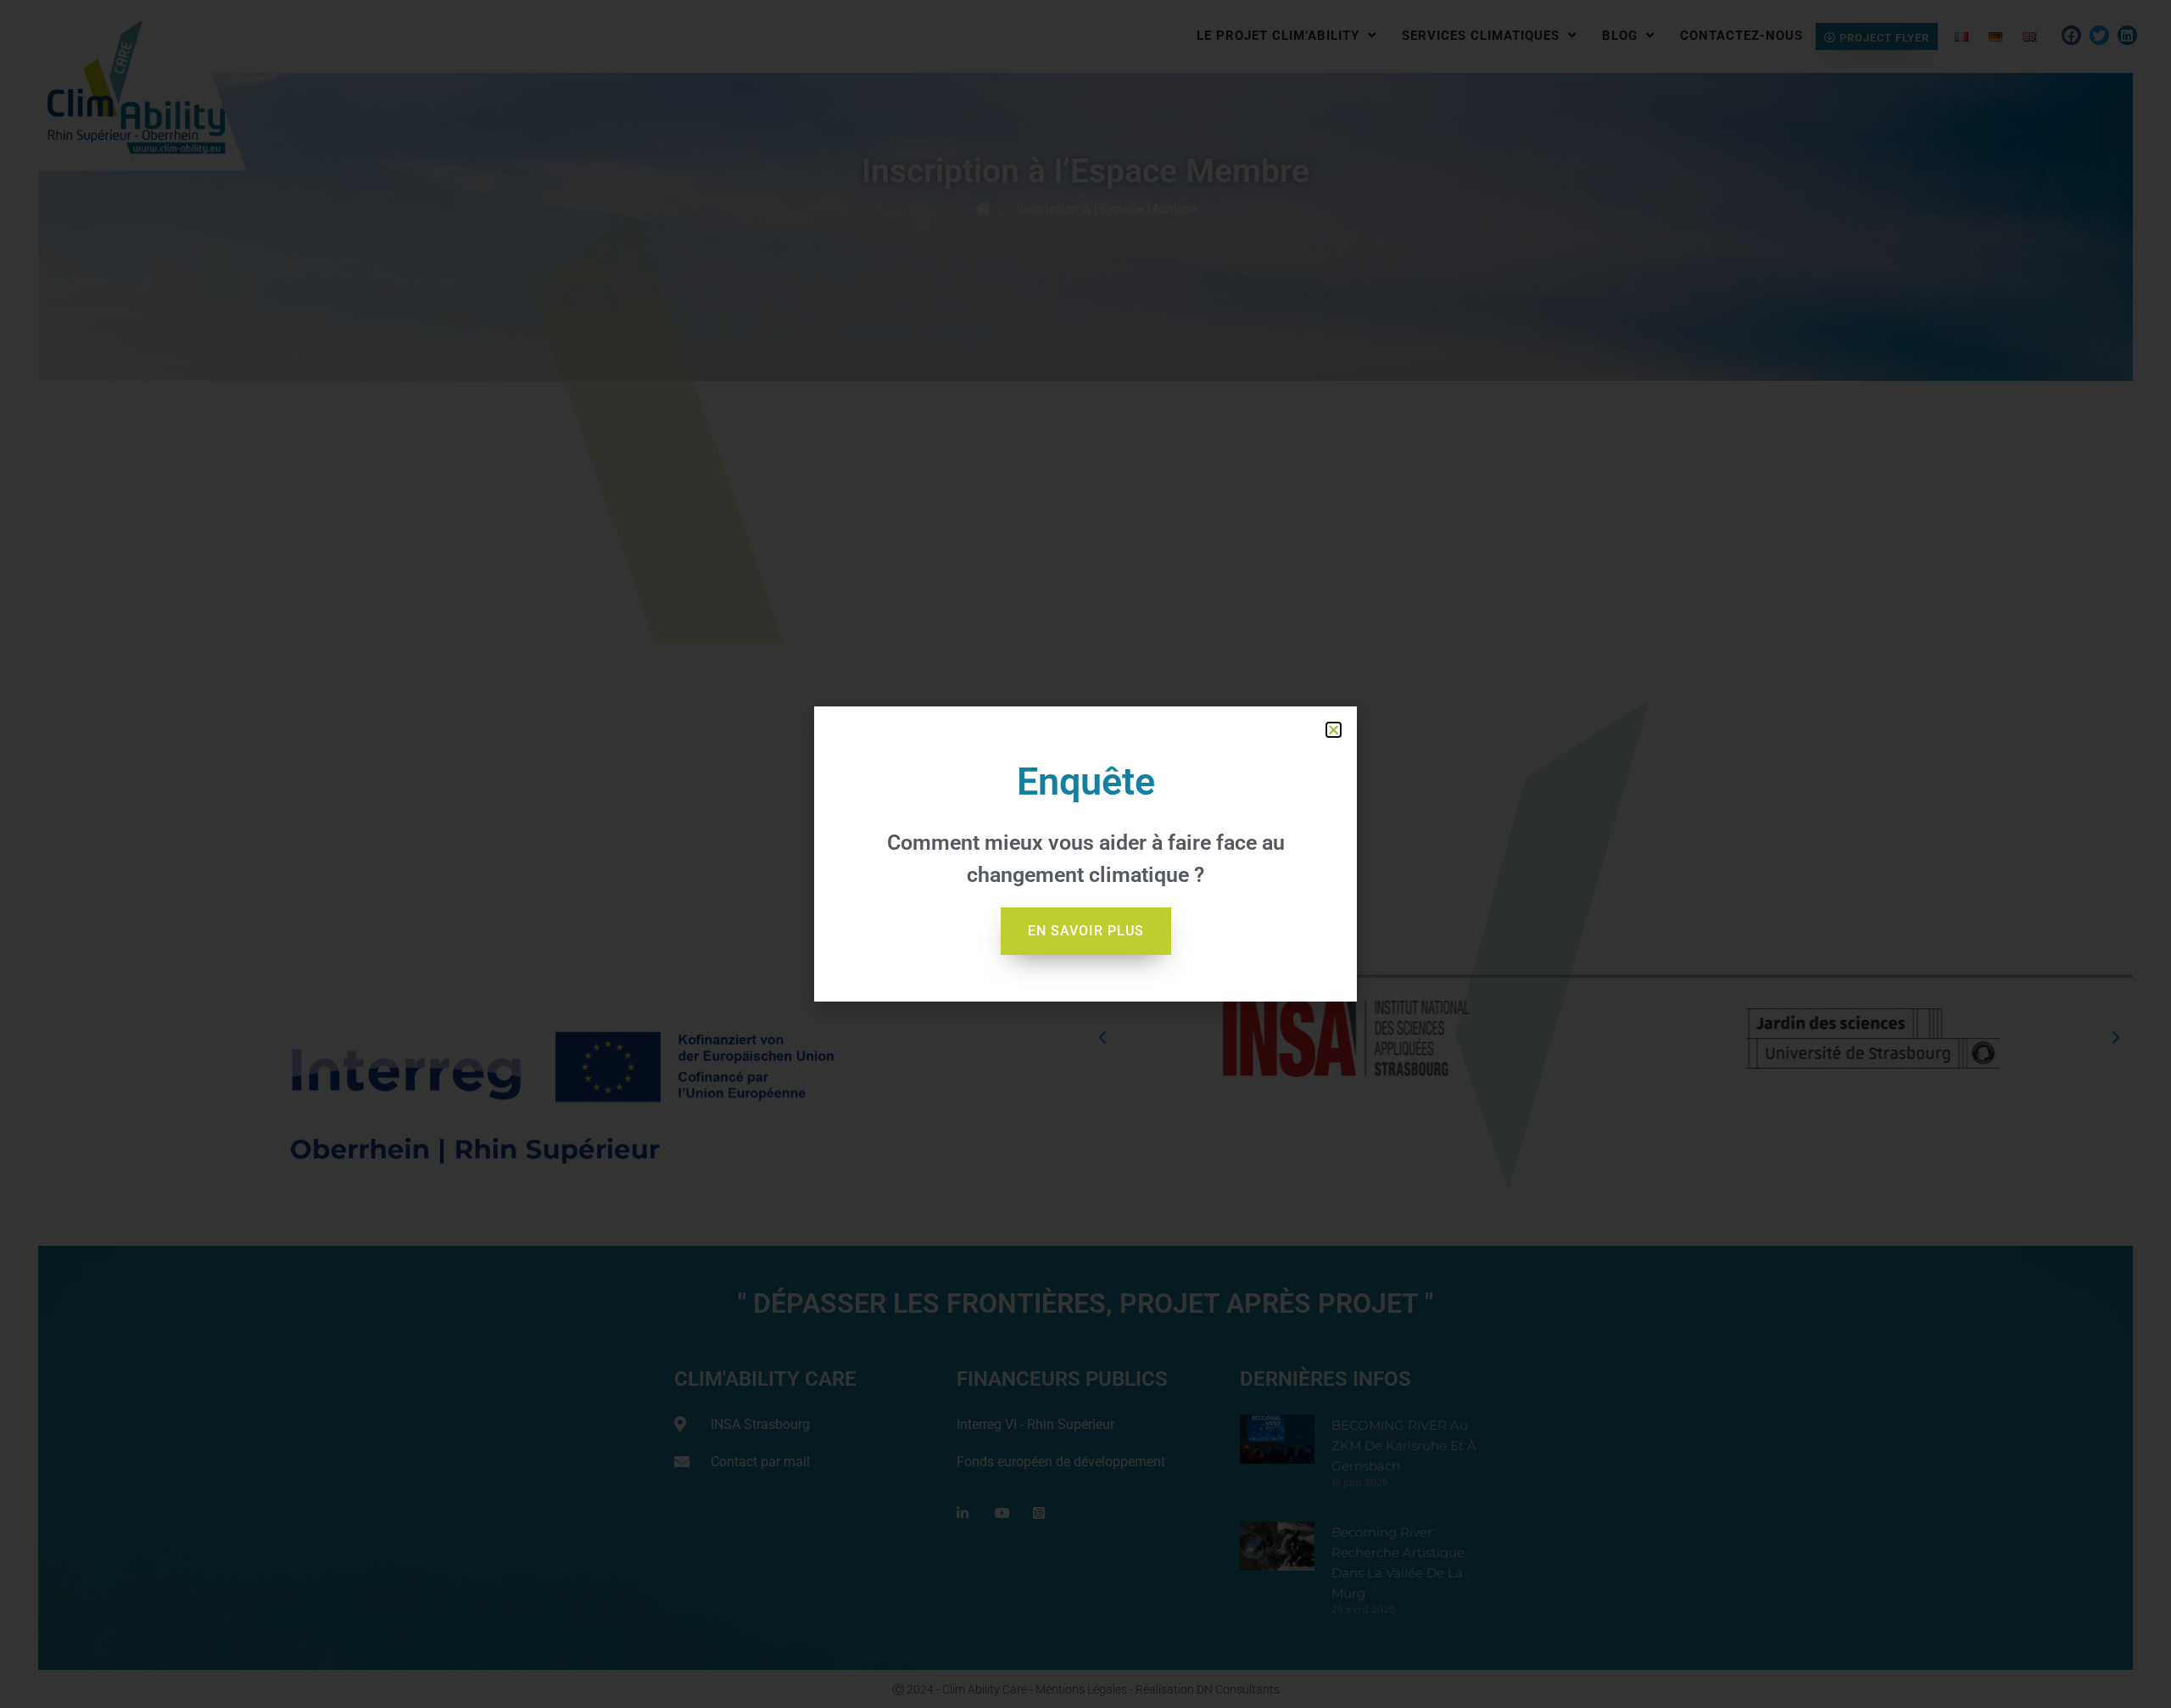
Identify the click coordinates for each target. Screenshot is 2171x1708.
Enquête (1086, 781)
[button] (1334, 730)
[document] (1085, 854)
